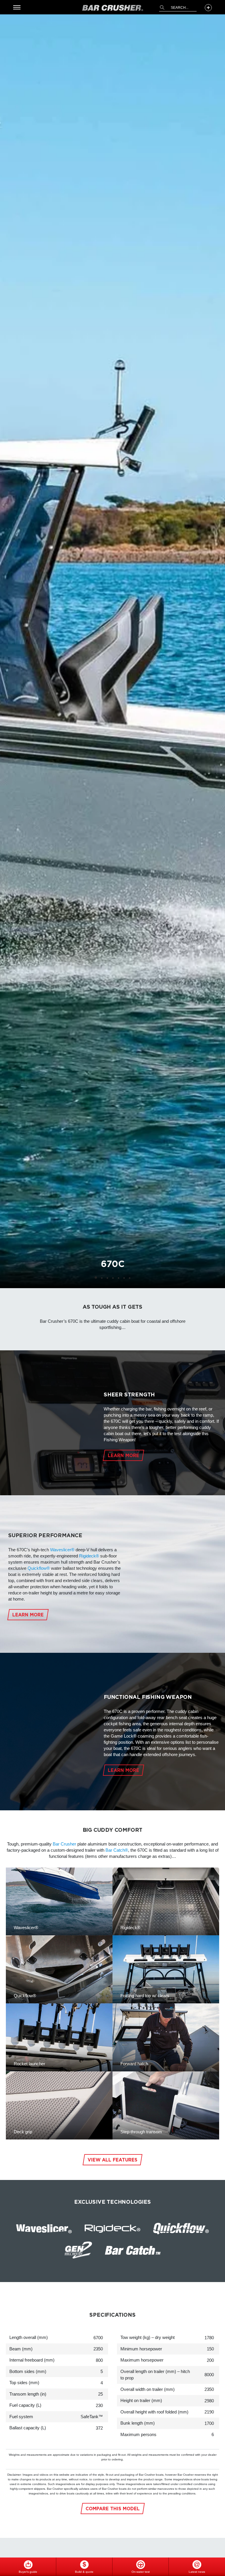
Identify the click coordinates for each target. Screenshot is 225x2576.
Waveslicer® (62, 1550)
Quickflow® (39, 1568)
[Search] (162, 7)
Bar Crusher (64, 1844)
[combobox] (178, 8)
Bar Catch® (117, 1850)
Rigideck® (89, 1556)
